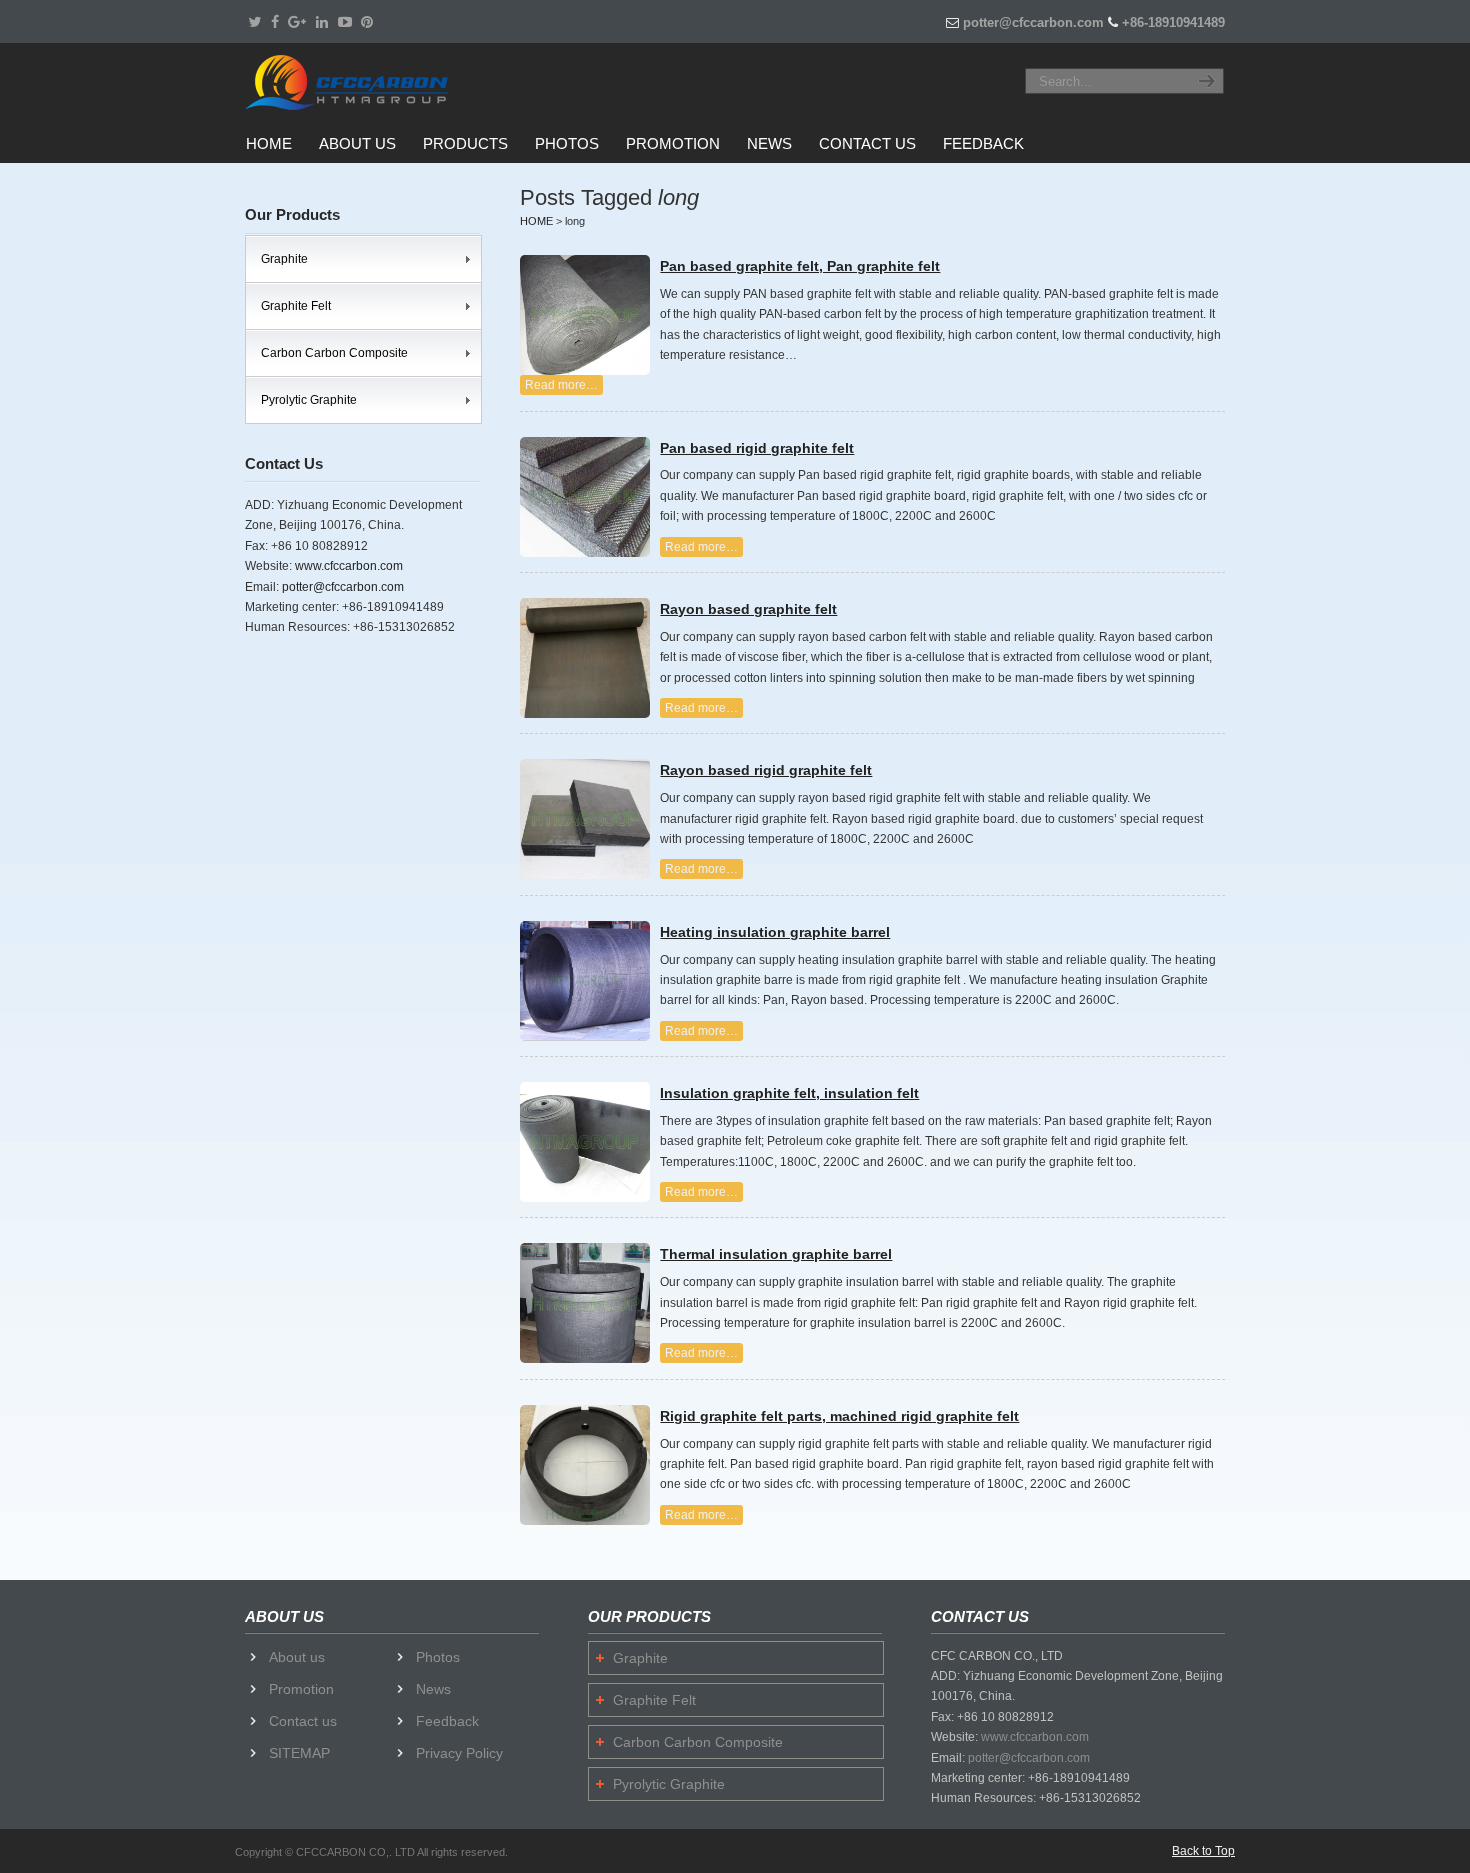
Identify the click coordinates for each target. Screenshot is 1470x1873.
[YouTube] (345, 22)
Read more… (561, 385)
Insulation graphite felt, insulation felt (789, 1093)
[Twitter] (254, 22)
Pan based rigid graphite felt (757, 448)
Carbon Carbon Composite (334, 353)
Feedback (447, 1721)
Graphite (284, 259)
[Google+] (297, 22)
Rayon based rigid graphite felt (766, 770)
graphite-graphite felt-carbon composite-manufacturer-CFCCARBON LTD (371, 82)
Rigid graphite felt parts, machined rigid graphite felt (839, 1416)
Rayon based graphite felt (748, 609)
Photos (438, 1657)
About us (297, 1657)
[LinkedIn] (322, 22)
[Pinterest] (368, 22)
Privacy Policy (459, 1753)
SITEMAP (299, 1753)
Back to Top (1203, 1851)
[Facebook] (275, 22)
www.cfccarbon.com (349, 566)
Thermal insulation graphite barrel (776, 1254)
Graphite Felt (296, 306)
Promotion (301, 1689)
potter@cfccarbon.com (1033, 22)
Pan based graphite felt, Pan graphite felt (800, 266)
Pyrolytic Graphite (309, 400)
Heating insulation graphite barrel (775, 932)
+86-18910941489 (1173, 22)
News (433, 1689)
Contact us (303, 1721)
